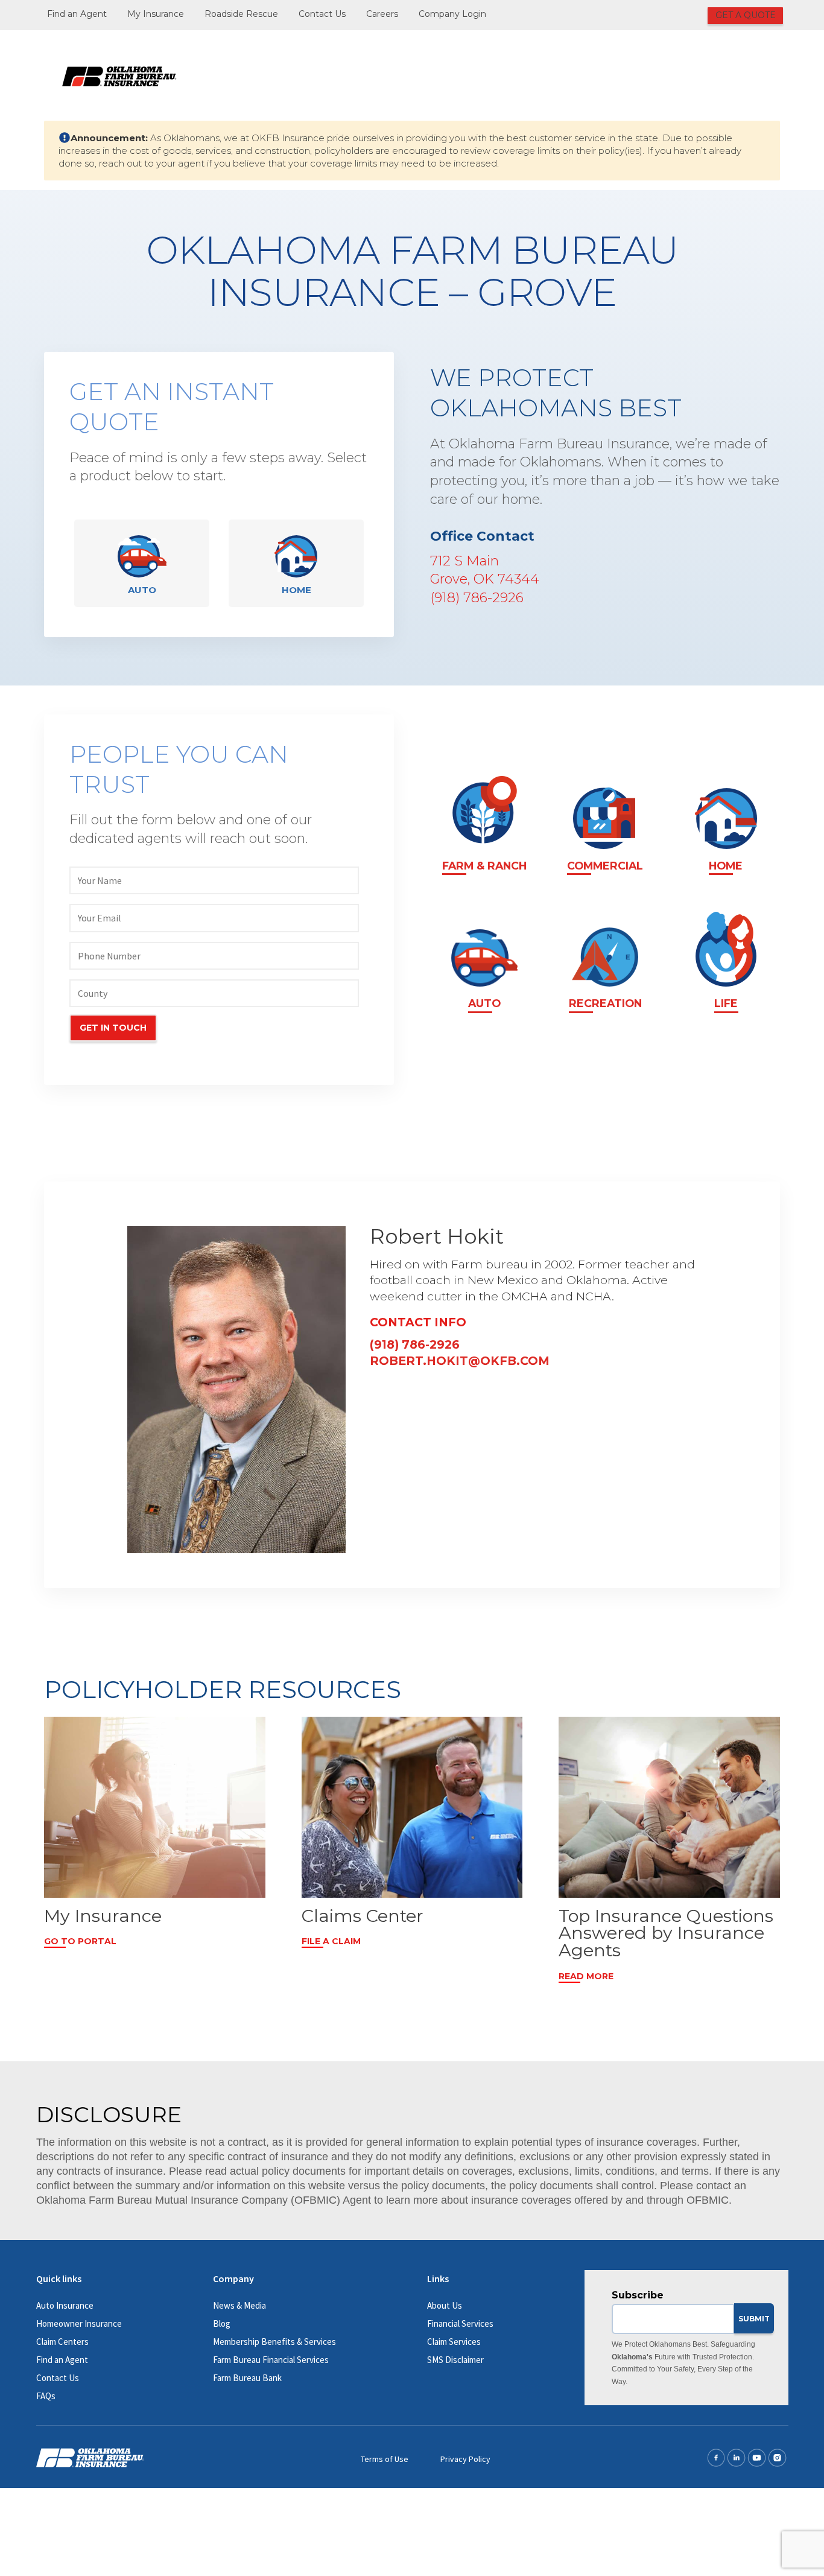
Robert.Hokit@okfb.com (460, 1361)
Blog (222, 2323)
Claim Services (454, 2342)
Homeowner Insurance (79, 2323)
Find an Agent (77, 14)
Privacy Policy (465, 2459)
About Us (445, 2305)
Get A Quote (746, 15)
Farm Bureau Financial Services (271, 2360)
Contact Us (322, 14)
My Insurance (156, 14)
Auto (142, 590)
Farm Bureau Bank (247, 2378)
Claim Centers (62, 2342)
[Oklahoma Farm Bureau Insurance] (119, 75)
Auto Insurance (65, 2305)
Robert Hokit (437, 1236)
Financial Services (460, 2323)
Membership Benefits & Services (274, 2342)
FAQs (46, 2396)
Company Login (452, 14)
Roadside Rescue (241, 14)
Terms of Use (385, 2459)
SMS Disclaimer (455, 2360)
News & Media (239, 2305)
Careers (382, 14)
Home (296, 590)
